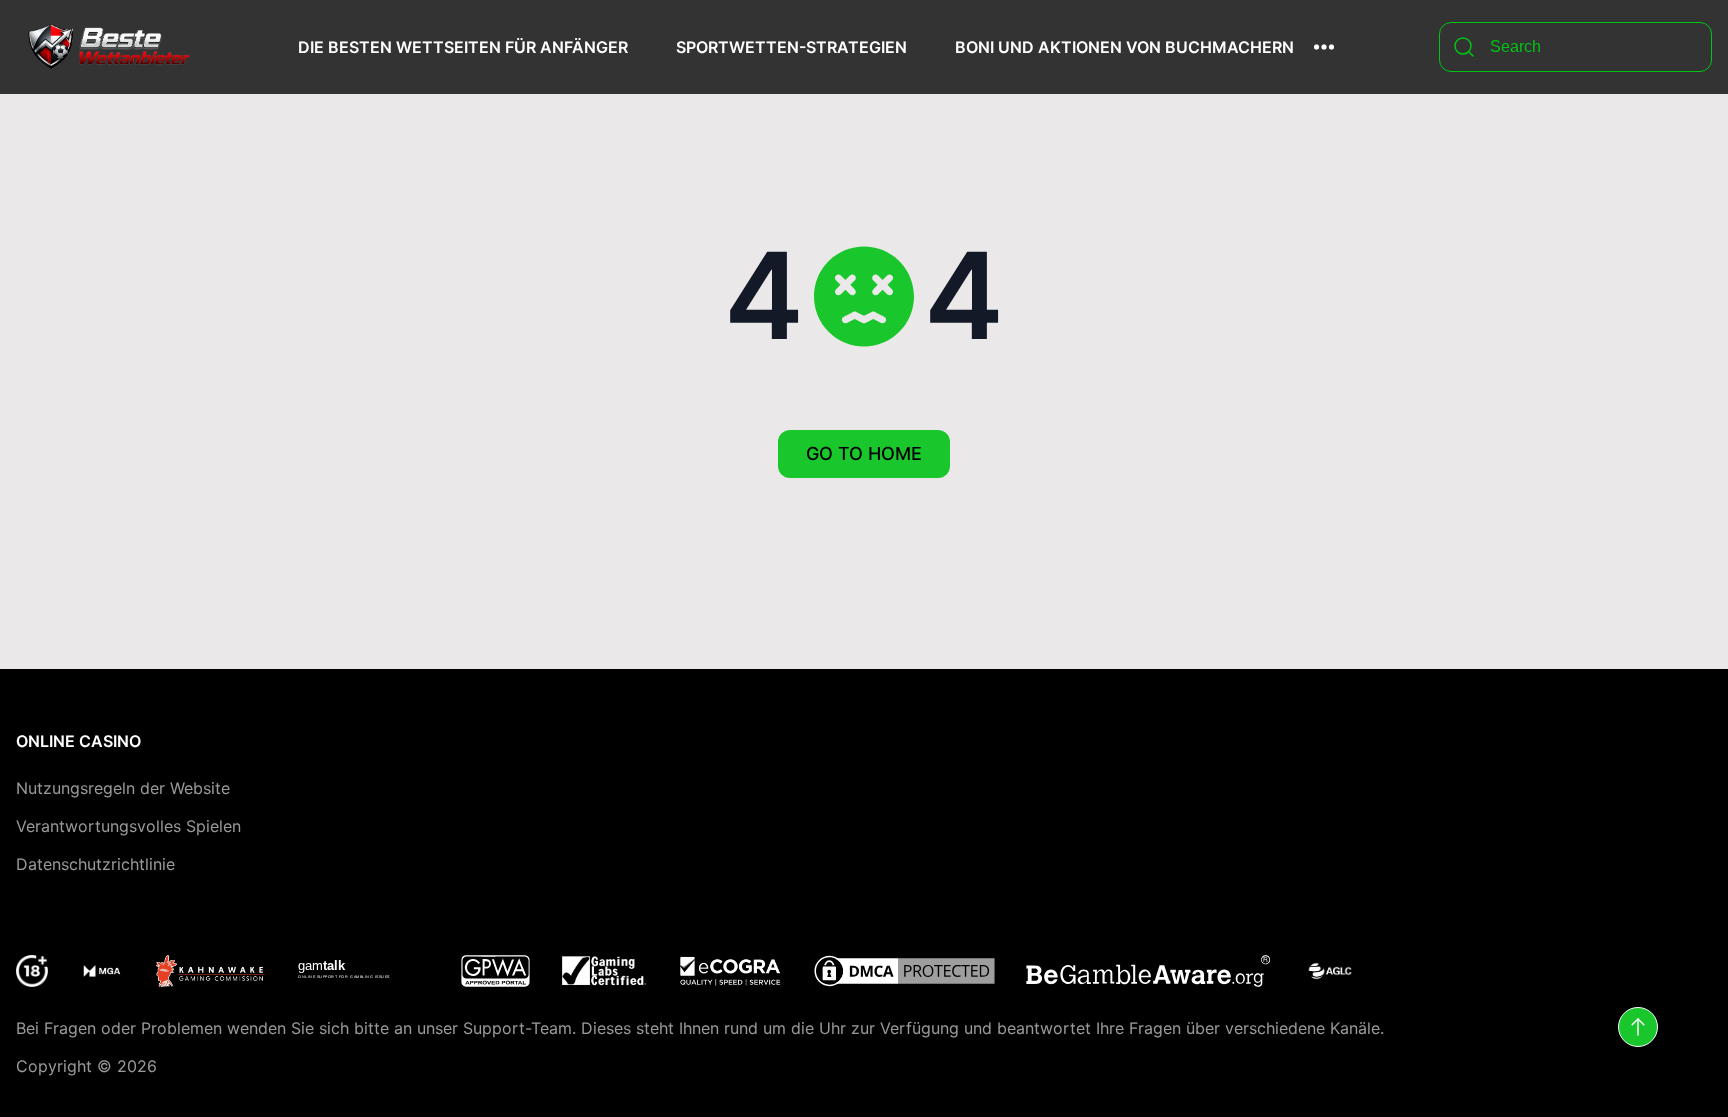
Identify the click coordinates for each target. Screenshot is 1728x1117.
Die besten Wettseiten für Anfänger (463, 47)
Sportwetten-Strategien (791, 47)
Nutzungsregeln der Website (123, 788)
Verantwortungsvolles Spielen (128, 826)
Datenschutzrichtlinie (95, 864)
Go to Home (864, 453)
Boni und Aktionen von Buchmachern (1124, 47)
